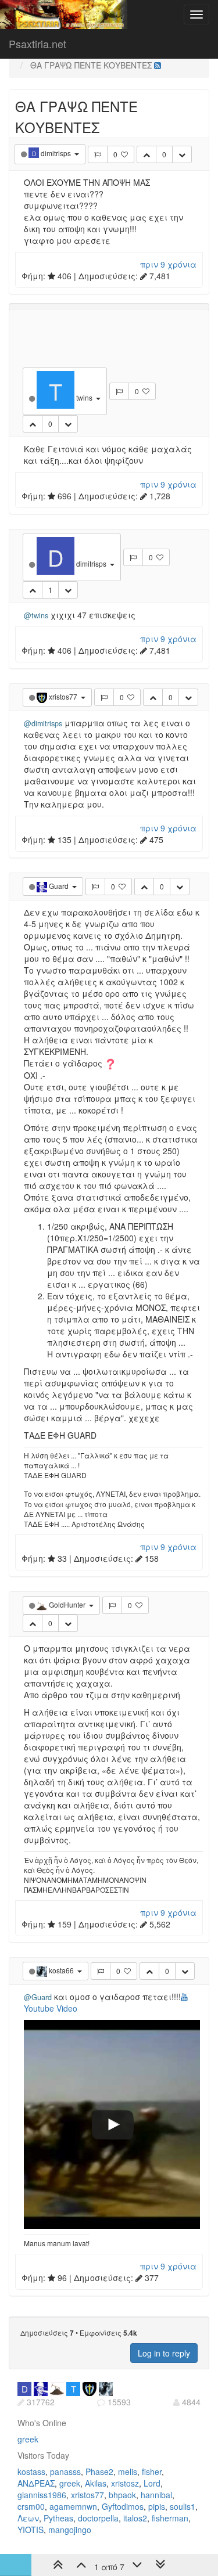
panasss (65, 2471)
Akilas (96, 2483)
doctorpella (98, 2518)
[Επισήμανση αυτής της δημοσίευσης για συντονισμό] (98, 154)
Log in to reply (164, 2353)
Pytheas (58, 2518)
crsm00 (31, 2506)
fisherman (170, 2518)
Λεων (28, 2518)
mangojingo (70, 2530)
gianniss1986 (42, 2495)
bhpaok (122, 2495)
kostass (31, 2471)
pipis (157, 2506)
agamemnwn (73, 2506)
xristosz (125, 2483)
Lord (152, 2483)
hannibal (156, 2495)
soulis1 (183, 2506)
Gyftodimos (123, 2506)
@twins (36, 615)
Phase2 (99, 2471)
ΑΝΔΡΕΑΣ (36, 2483)
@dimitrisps (43, 723)
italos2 (135, 2518)
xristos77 (87, 2495)
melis (128, 2471)
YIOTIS (31, 2530)
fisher (152, 2471)
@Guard (38, 1997)
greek (28, 2439)
